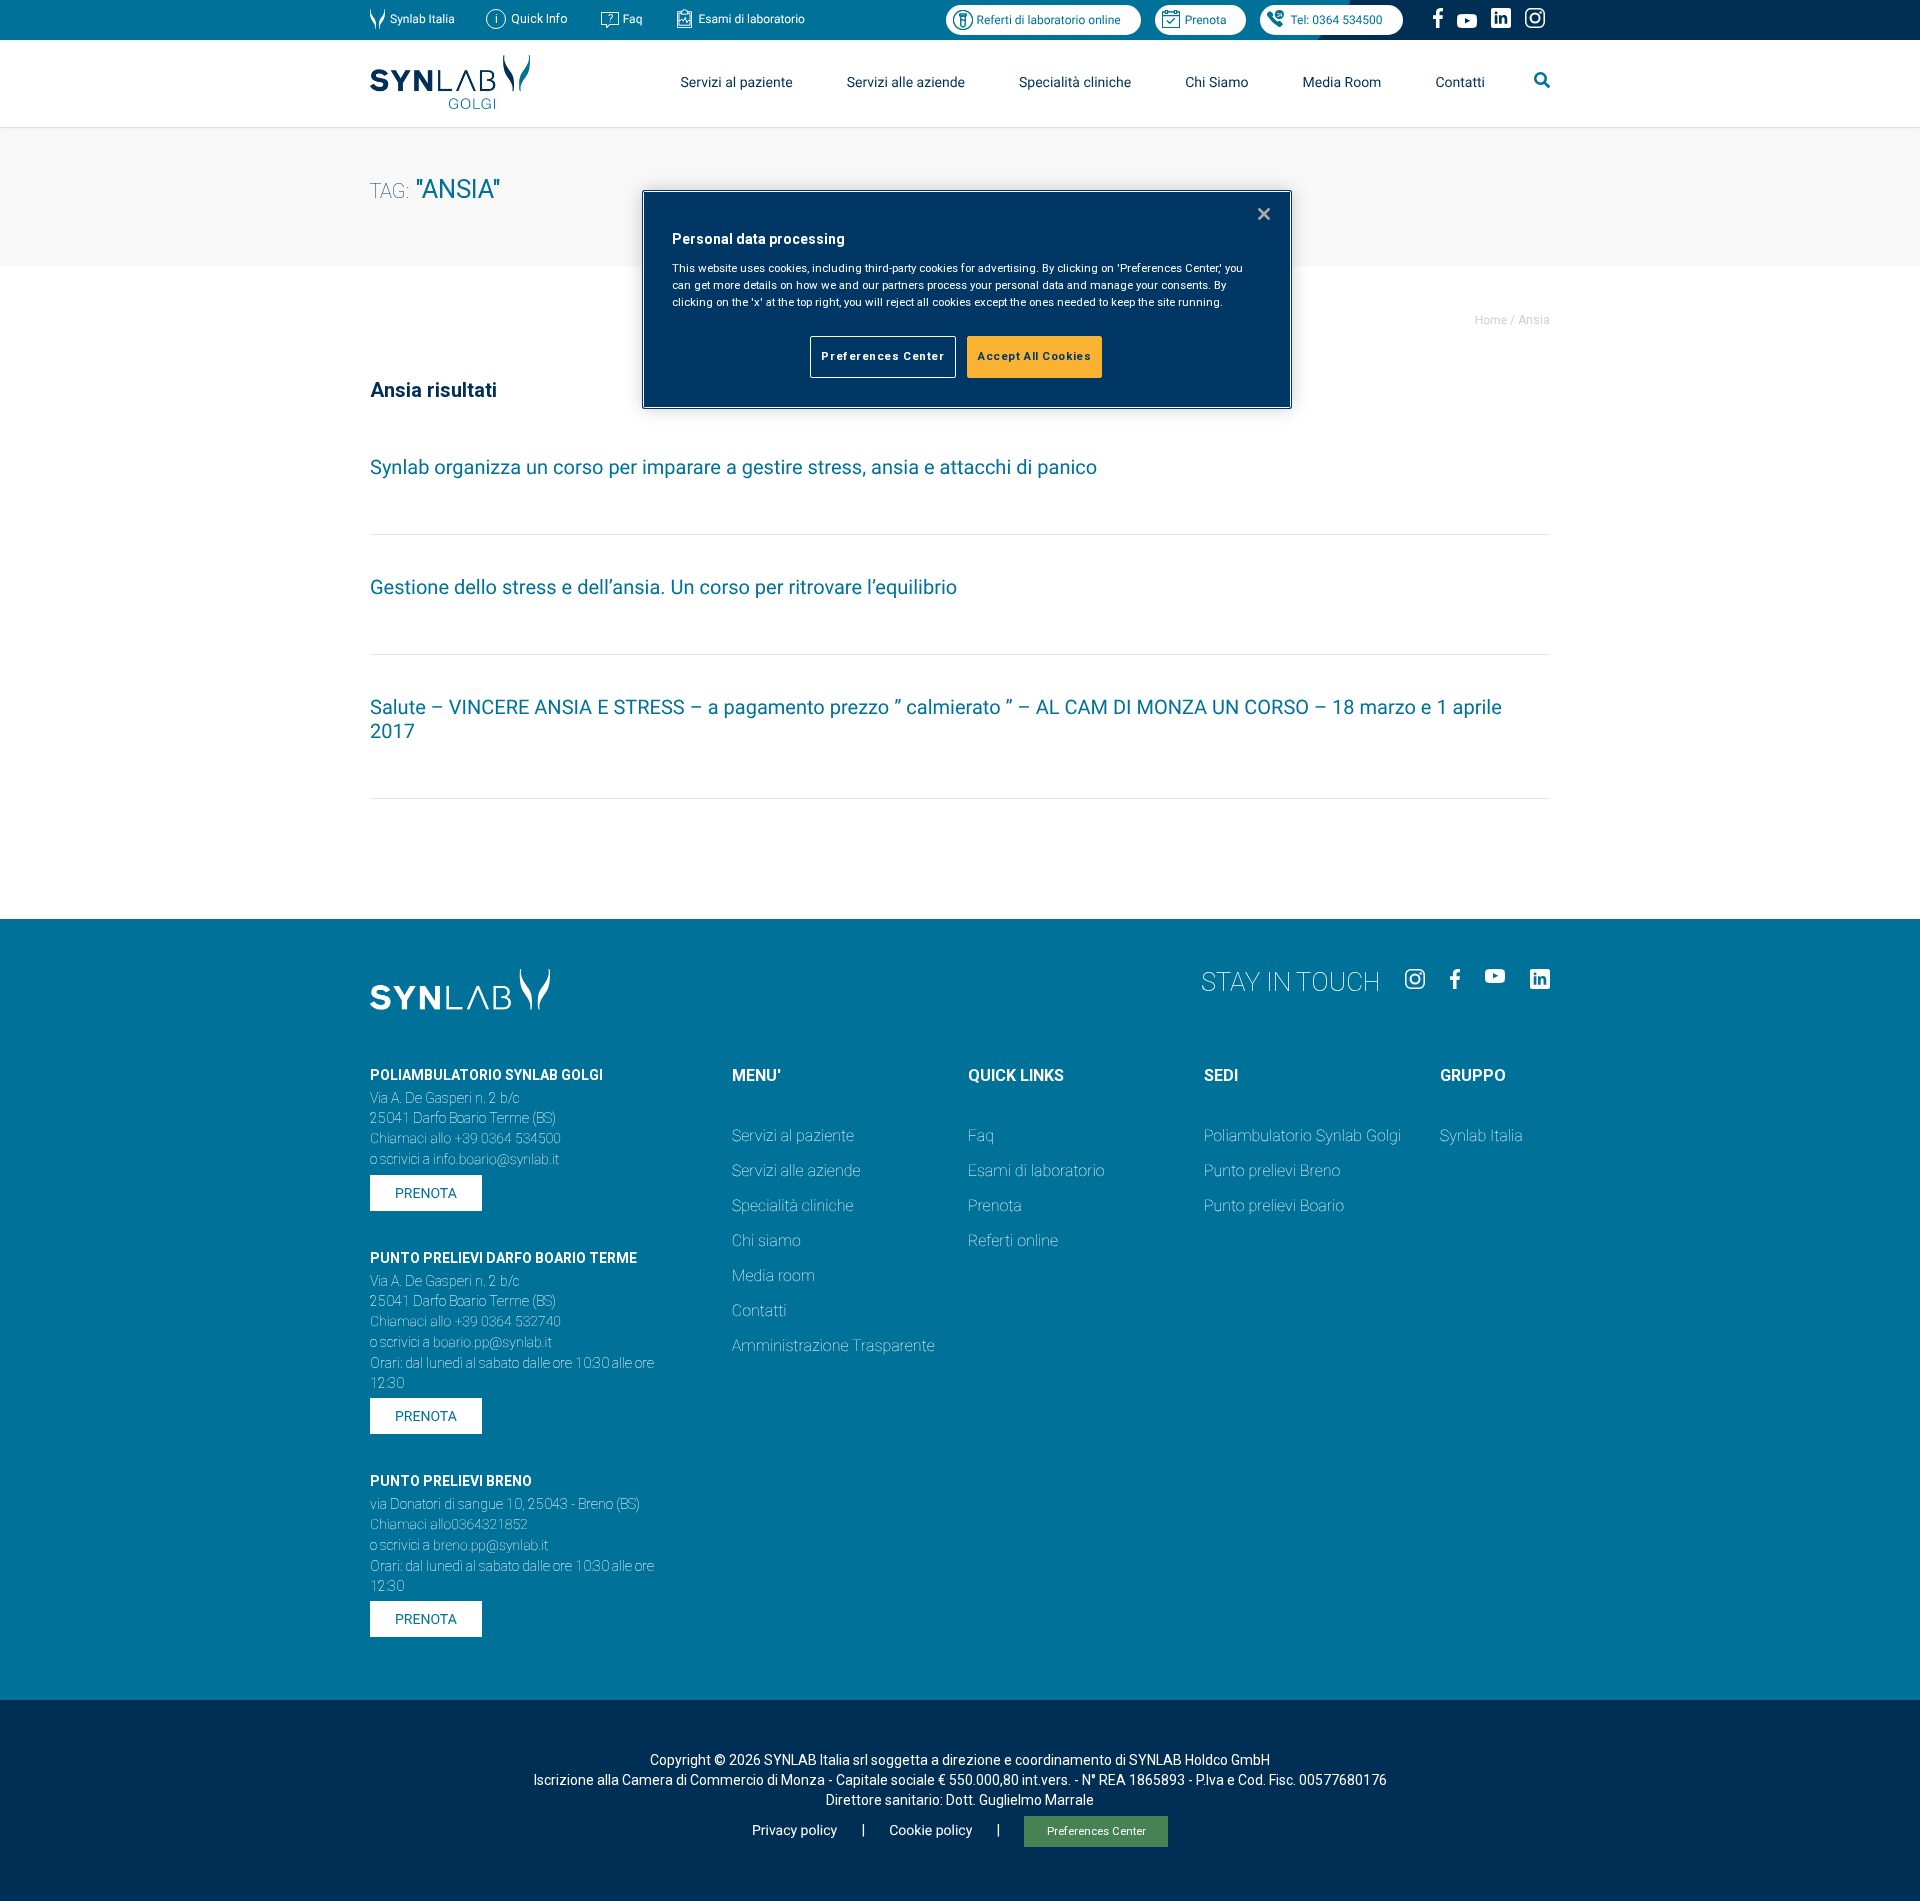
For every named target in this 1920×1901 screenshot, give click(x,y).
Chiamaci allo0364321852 (449, 1525)
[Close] (1264, 214)
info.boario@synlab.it (496, 1160)
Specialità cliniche (1075, 83)
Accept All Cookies (1034, 356)
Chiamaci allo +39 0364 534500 (465, 1139)
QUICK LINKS (1016, 1075)
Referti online (1013, 1240)
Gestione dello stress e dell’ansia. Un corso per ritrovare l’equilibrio (663, 587)
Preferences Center (1096, 1831)
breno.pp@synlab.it (491, 1546)
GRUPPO (1473, 1075)
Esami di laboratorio (751, 19)
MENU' (756, 1075)
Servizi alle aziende (796, 1170)
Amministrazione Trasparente (833, 1345)
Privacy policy (794, 1831)
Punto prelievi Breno (1272, 1170)
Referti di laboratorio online (1048, 20)
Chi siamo (766, 1240)
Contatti (1460, 83)
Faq (633, 19)
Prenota (1206, 20)
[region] (967, 299)
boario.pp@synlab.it (492, 1343)
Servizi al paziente (793, 1135)
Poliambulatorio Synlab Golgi (1302, 1135)
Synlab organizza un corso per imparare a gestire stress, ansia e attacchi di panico (733, 467)
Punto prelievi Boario (1274, 1205)
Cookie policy (930, 1831)
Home (1491, 320)
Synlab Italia (422, 19)
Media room (773, 1275)
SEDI (1221, 1075)
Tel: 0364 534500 (1336, 20)
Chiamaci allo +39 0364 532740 (465, 1322)
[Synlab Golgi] (450, 103)
